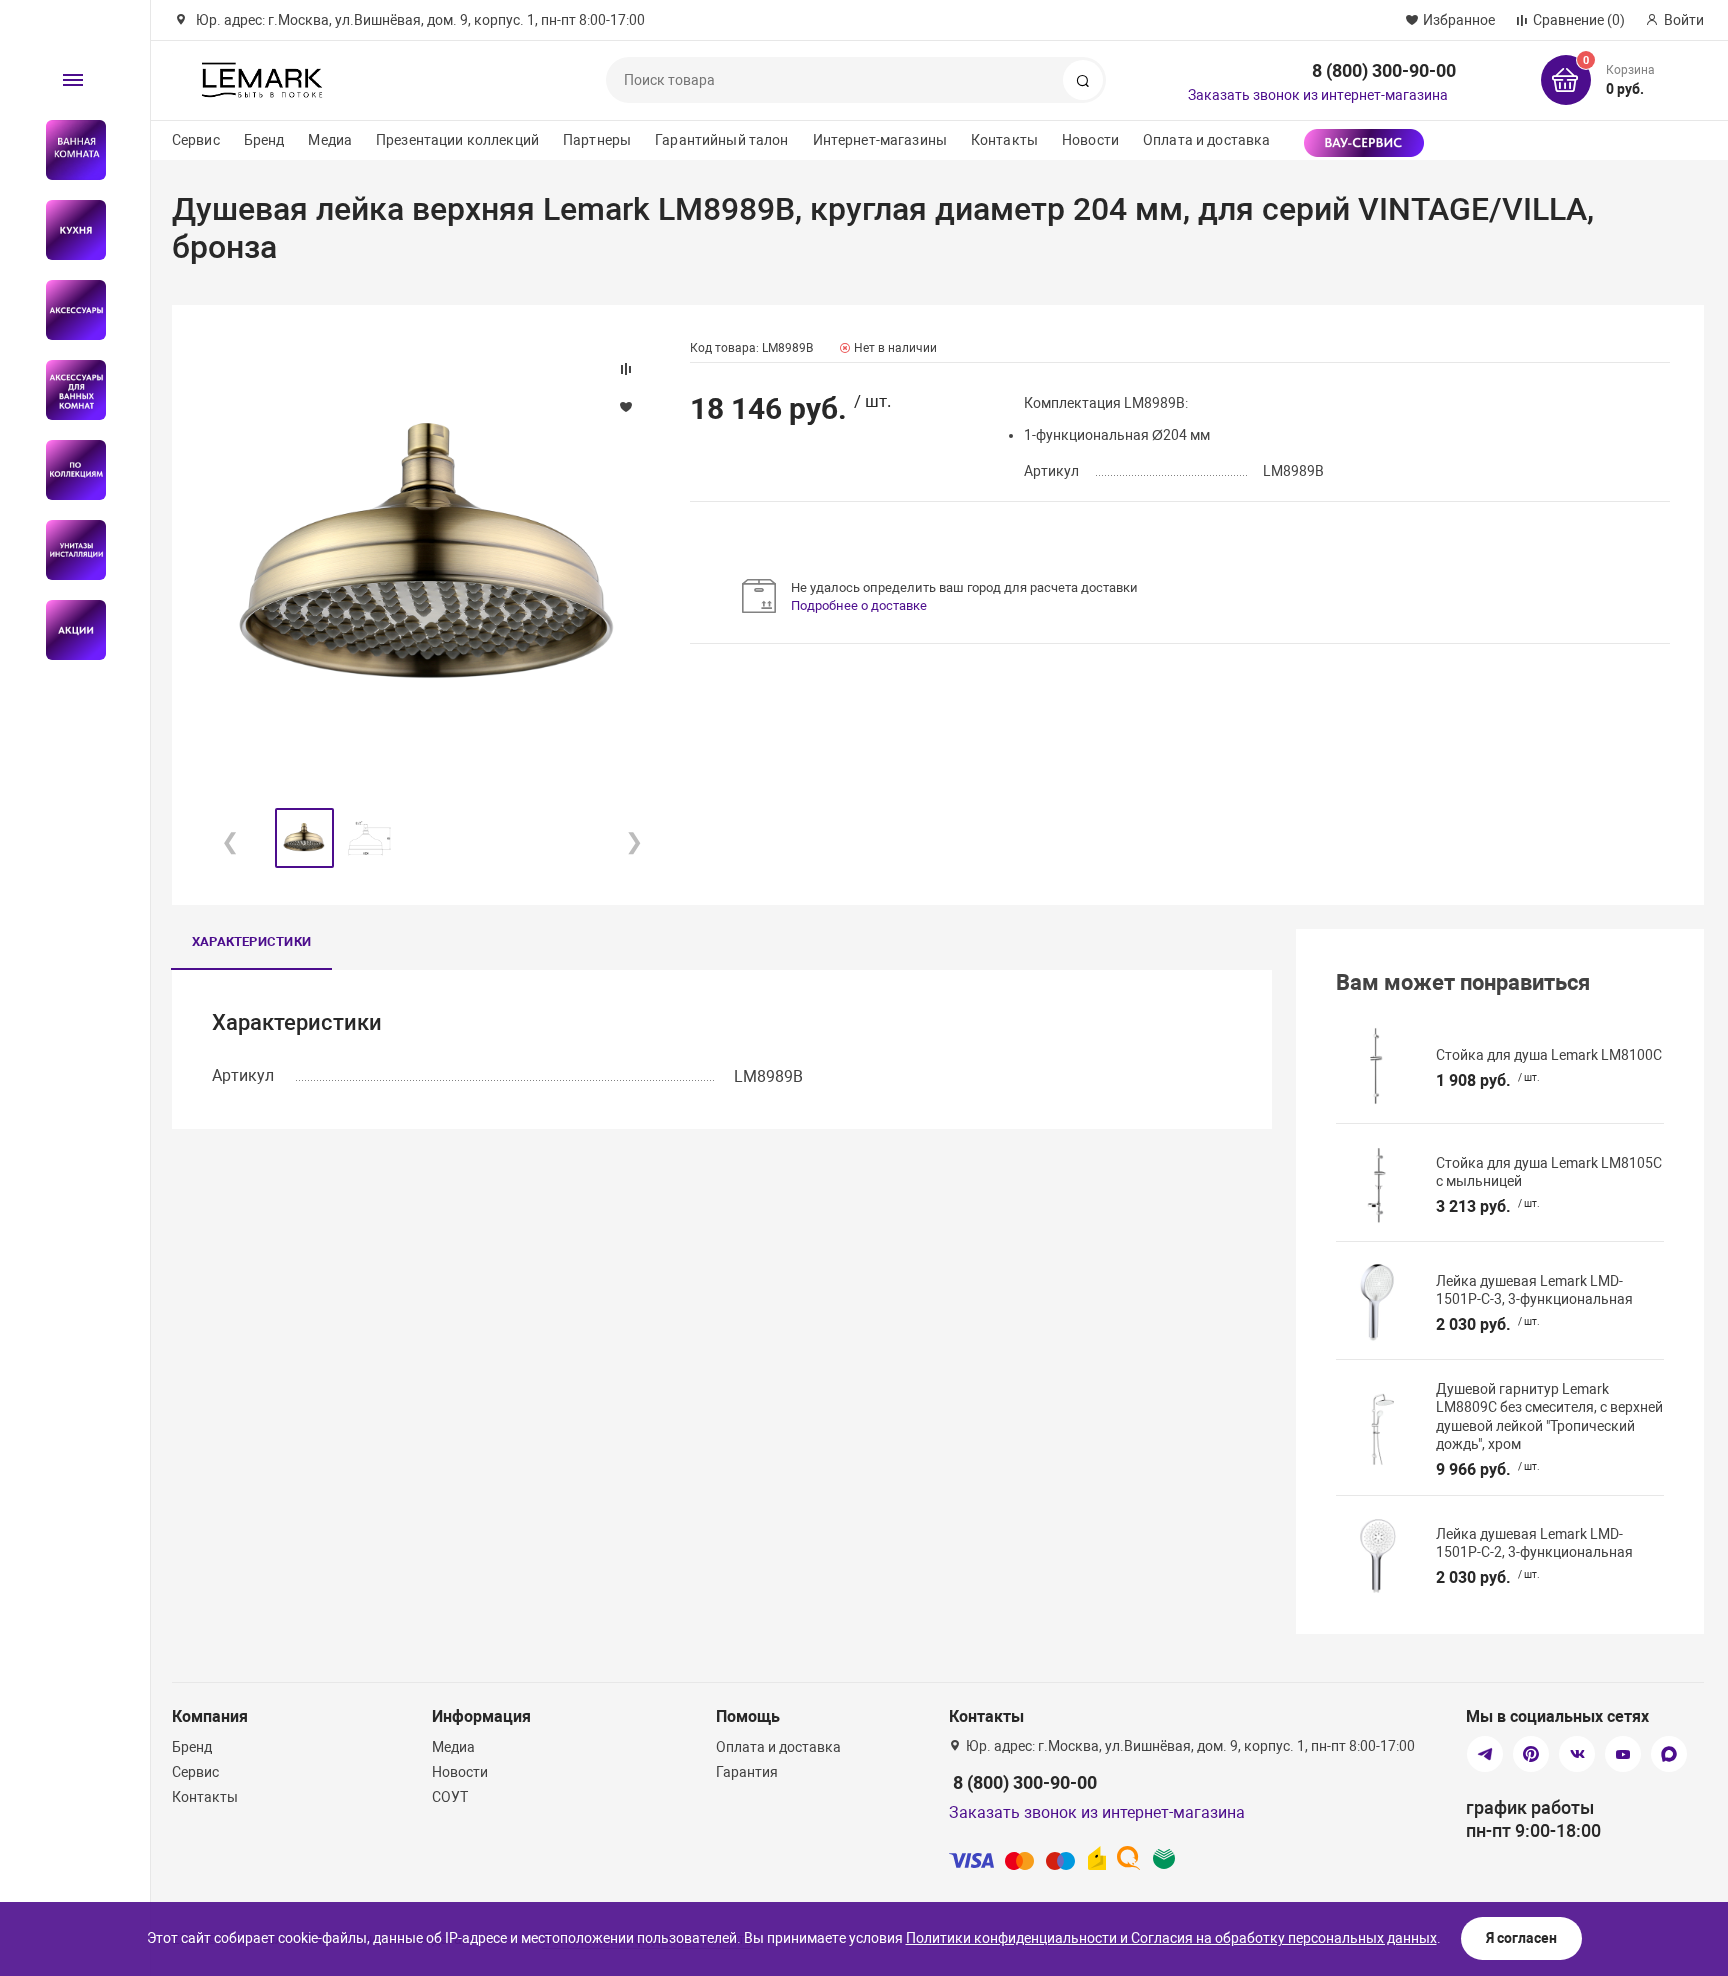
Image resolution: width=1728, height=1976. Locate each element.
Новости (1090, 140)
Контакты (1004, 140)
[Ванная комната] (67, 150)
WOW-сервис (1364, 143)
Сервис (196, 140)
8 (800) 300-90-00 (1384, 70)
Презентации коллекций (457, 140)
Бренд (264, 140)
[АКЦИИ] (67, 630)
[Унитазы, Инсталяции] (67, 550)
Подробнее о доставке (859, 605)
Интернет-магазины (880, 140)
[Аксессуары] (67, 310)
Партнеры (597, 140)
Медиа (330, 140)
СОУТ (450, 1797)
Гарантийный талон (721, 140)
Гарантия (747, 1772)
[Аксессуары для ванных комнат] (67, 390)
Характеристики (251, 941)
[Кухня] (67, 230)
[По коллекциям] (67, 470)
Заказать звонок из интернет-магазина (1318, 95)
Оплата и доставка (1206, 140)
